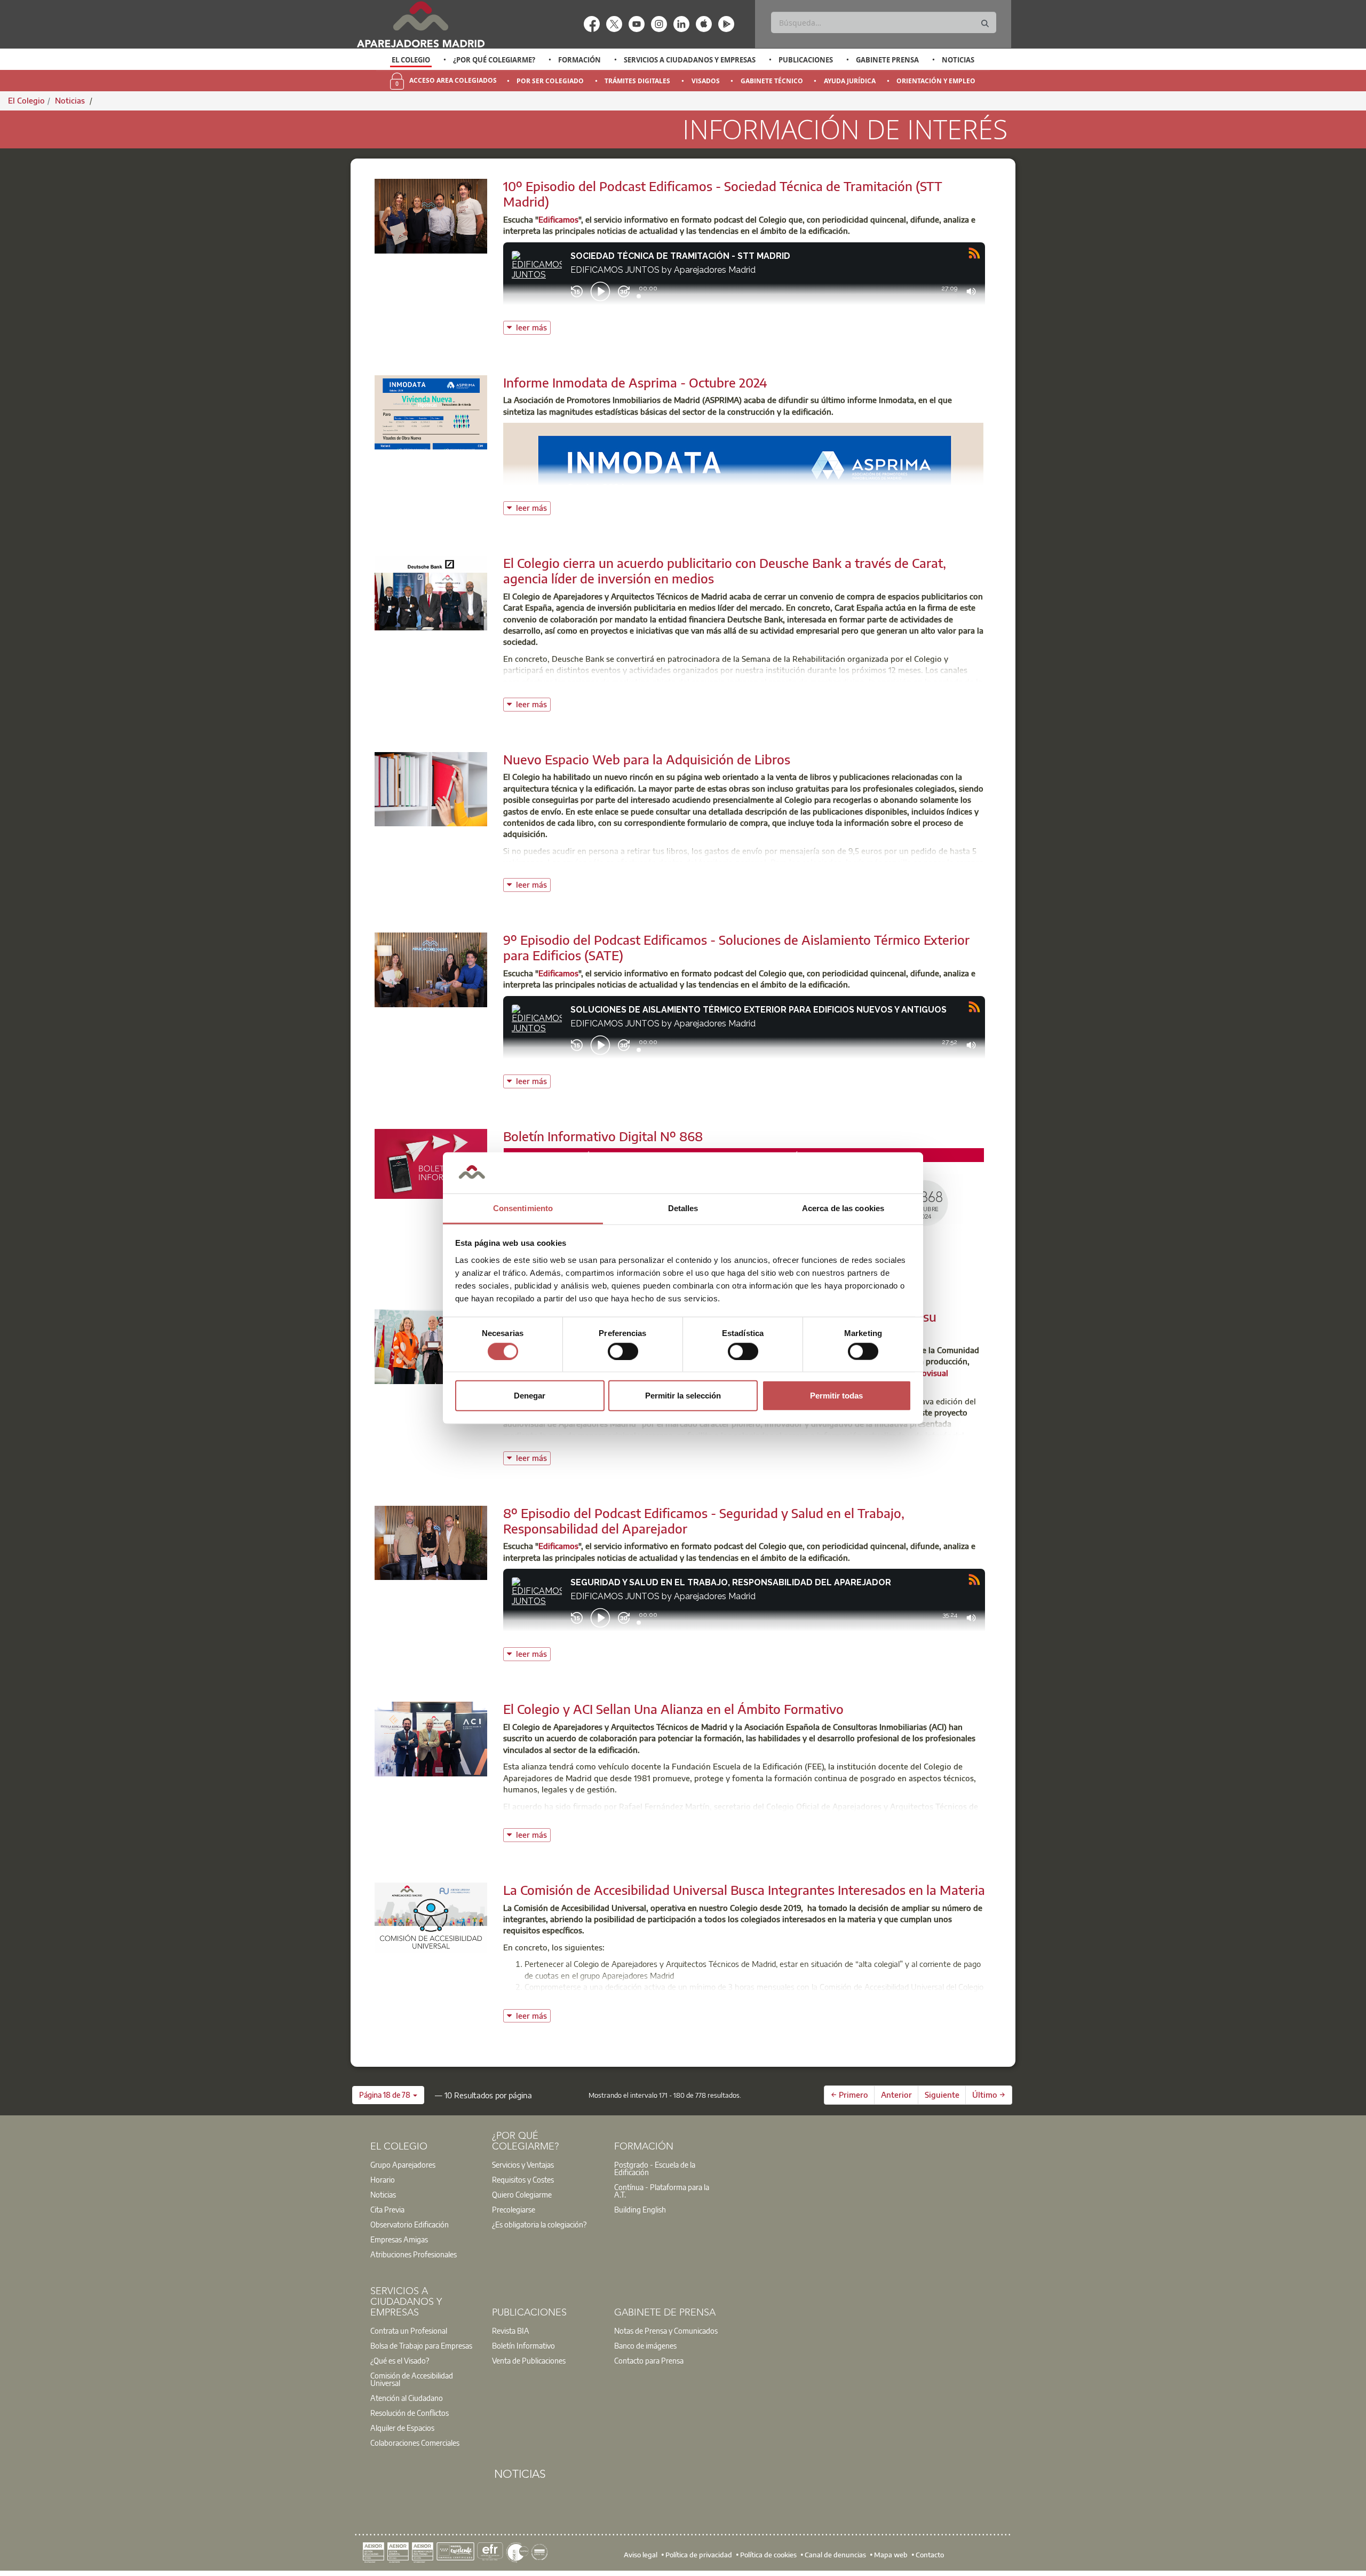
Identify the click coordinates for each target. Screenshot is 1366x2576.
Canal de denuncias (835, 2555)
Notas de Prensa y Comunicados (666, 2330)
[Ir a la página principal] (420, 24)
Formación (579, 60)
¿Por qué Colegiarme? (494, 60)
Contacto (930, 2555)
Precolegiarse (514, 2209)
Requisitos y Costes (523, 2179)
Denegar (530, 1396)
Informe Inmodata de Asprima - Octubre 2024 (635, 382)
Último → (989, 2095)
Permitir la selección (683, 1396)
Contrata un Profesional (409, 2330)
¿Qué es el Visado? (400, 2360)
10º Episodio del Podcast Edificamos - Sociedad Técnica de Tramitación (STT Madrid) (723, 193)
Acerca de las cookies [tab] (843, 1208)
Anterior (896, 2095)
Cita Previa (387, 2209)
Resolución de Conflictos (410, 2413)
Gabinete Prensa (887, 60)
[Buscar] (985, 24)
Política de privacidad (699, 2555)
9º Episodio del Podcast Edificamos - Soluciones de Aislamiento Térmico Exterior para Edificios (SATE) (736, 947)
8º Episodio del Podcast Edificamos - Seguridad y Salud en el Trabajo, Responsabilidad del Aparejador (704, 1520)
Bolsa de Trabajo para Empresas (421, 2345)
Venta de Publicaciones (529, 2360)
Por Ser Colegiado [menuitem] (550, 81)
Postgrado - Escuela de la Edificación (655, 2168)
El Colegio (411, 60)
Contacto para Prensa (649, 2360)
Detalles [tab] (683, 1208)
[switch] (623, 1351)
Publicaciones (806, 60)
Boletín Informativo (523, 2345)
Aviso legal (641, 2555)
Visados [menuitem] (706, 81)
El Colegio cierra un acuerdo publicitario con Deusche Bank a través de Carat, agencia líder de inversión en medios (725, 570)
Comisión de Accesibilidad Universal (412, 2379)
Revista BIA (511, 2330)
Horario (383, 2179)
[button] (388, 2095)
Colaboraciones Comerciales (415, 2443)
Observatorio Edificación (410, 2224)
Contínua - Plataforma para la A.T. (662, 2191)
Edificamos (558, 219)
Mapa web (891, 2555)
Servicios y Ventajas (523, 2164)
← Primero (849, 2095)
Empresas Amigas (399, 2239)
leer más (533, 326)
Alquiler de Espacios (402, 2428)
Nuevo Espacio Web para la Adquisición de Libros (647, 759)
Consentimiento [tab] (523, 1208)
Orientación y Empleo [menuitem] (936, 81)
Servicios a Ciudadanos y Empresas (690, 60)
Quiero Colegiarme (522, 2194)
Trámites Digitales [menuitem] (637, 81)
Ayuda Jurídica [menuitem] (850, 81)
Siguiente (942, 2095)
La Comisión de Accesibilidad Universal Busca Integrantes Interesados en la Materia (744, 1890)
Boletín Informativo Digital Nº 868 (603, 1136)
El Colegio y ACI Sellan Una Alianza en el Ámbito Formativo (673, 1709)
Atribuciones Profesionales (414, 2254)
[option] (411, 60)
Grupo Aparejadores (403, 2164)
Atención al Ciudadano (407, 2398)
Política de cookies (768, 2555)
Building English (640, 2209)
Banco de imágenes (645, 2345)
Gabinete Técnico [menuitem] (772, 81)
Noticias (958, 60)
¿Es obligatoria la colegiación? (539, 2224)
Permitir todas (836, 1396)
